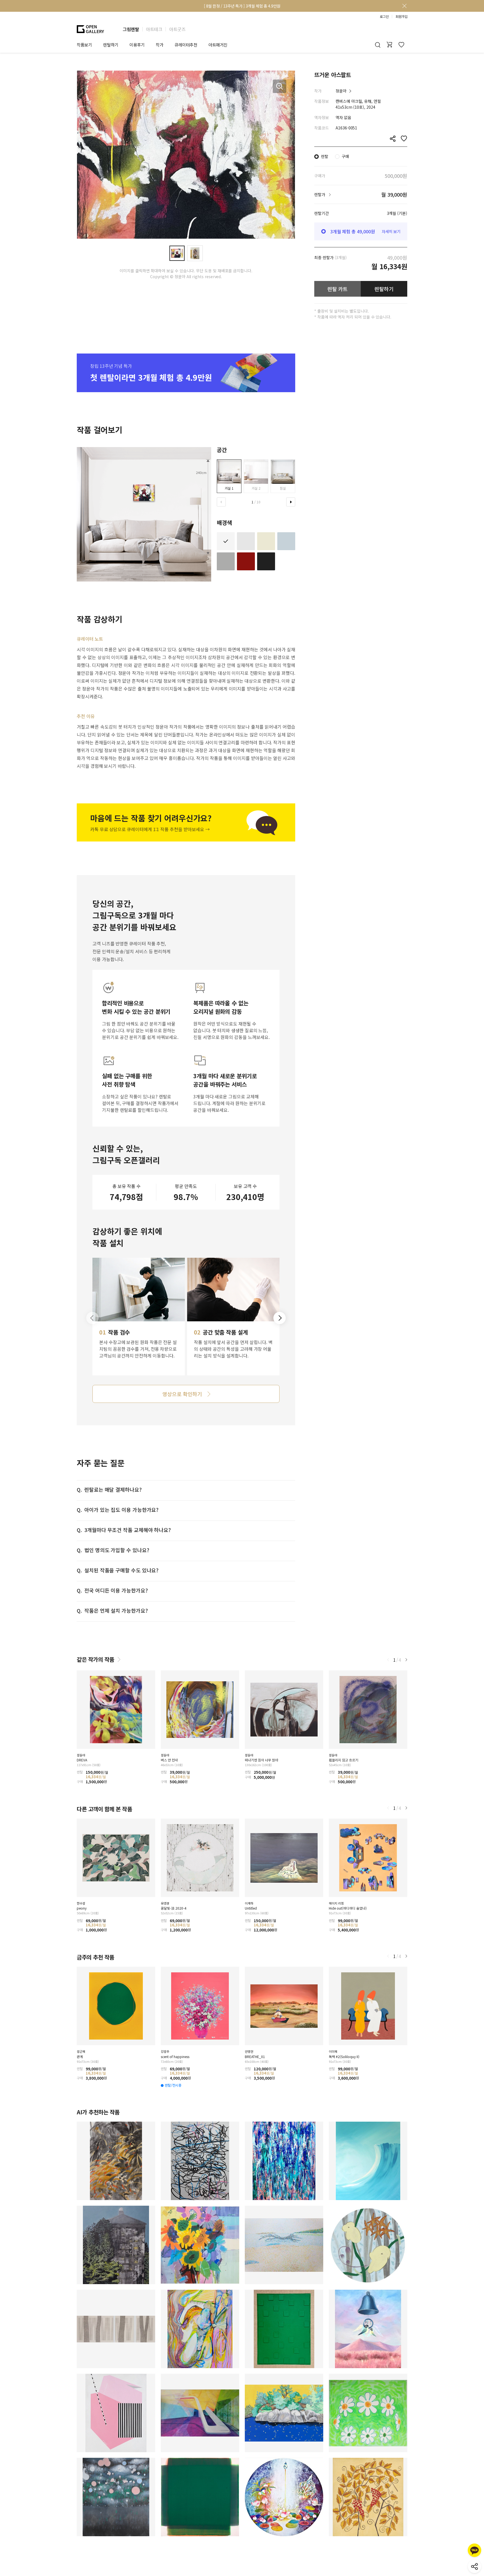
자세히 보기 (391, 231)
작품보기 (84, 45)
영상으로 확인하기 (182, 1394)
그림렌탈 (131, 29)
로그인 (384, 17)
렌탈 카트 (338, 289)
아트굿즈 (177, 29)
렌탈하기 (384, 289)
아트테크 (154, 29)
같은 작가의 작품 (96, 1659)
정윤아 (341, 91)
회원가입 (401, 17)
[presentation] (221, 502)
